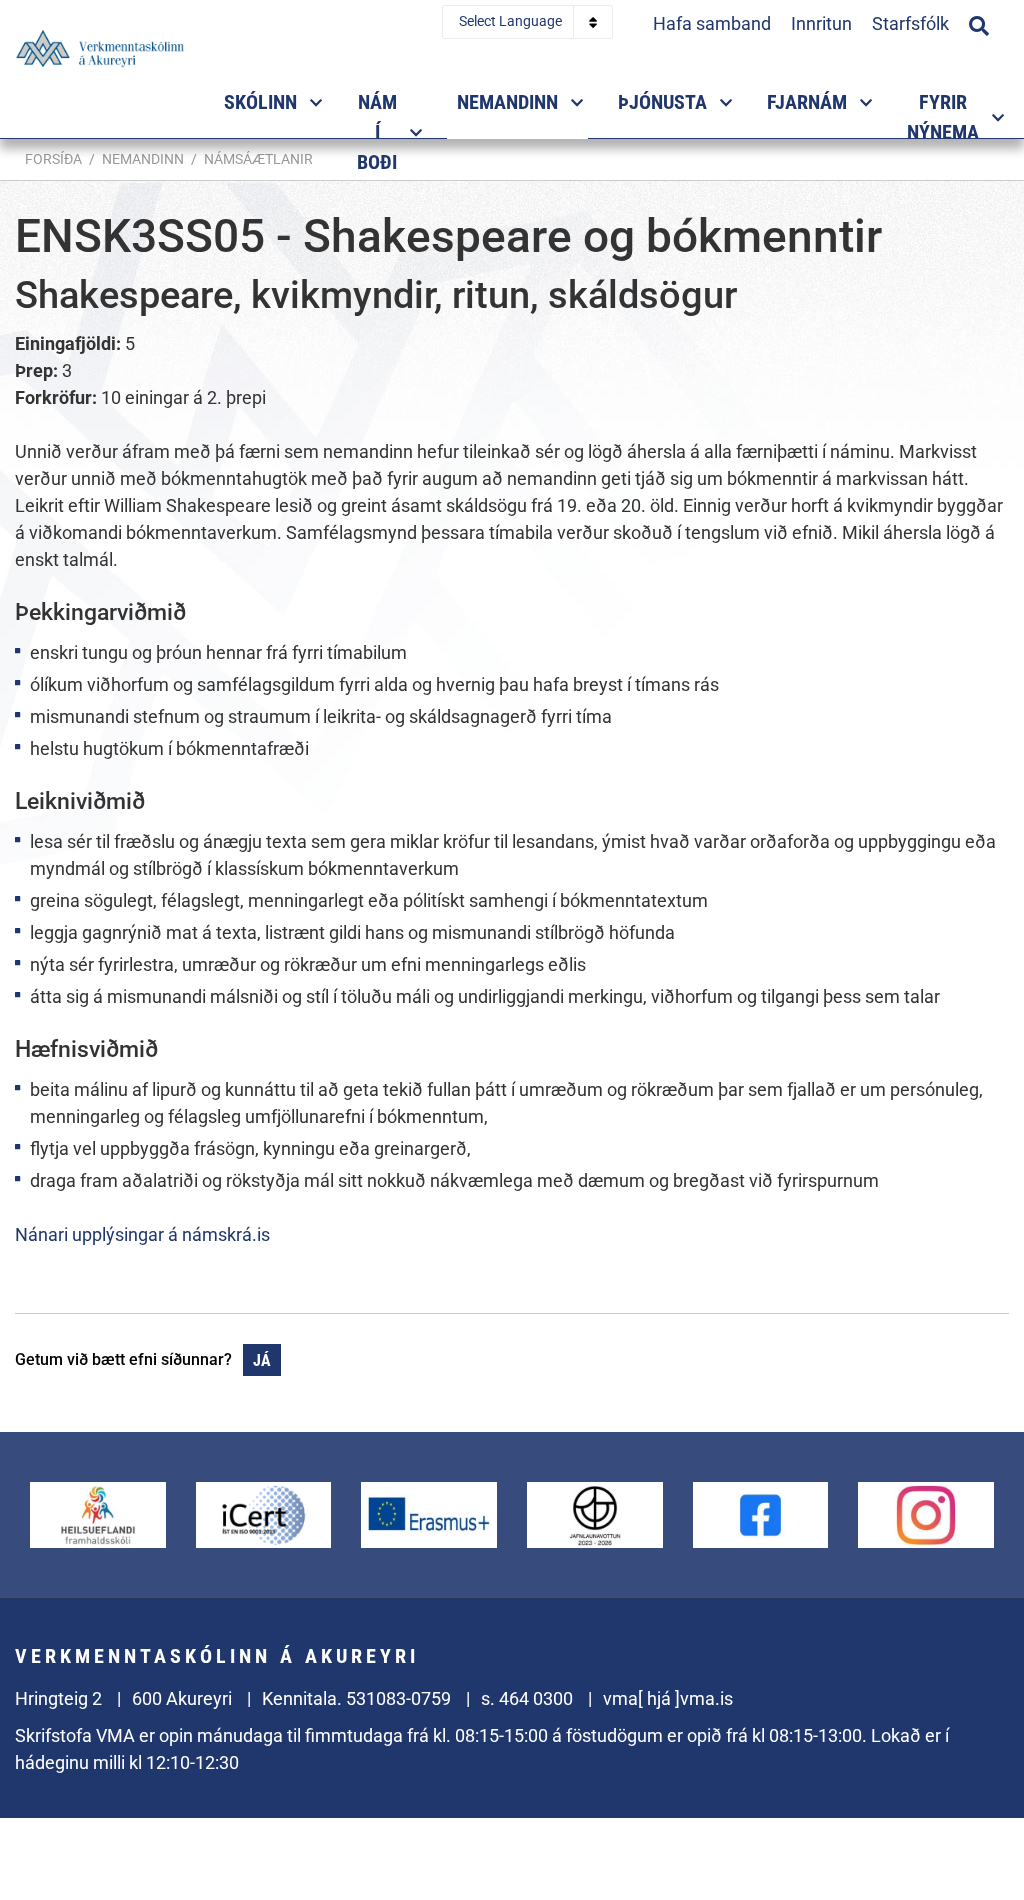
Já (262, 1360)
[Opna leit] (979, 23)
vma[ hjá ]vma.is (668, 1698)
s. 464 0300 (527, 1698)
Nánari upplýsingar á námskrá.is (142, 1234)
